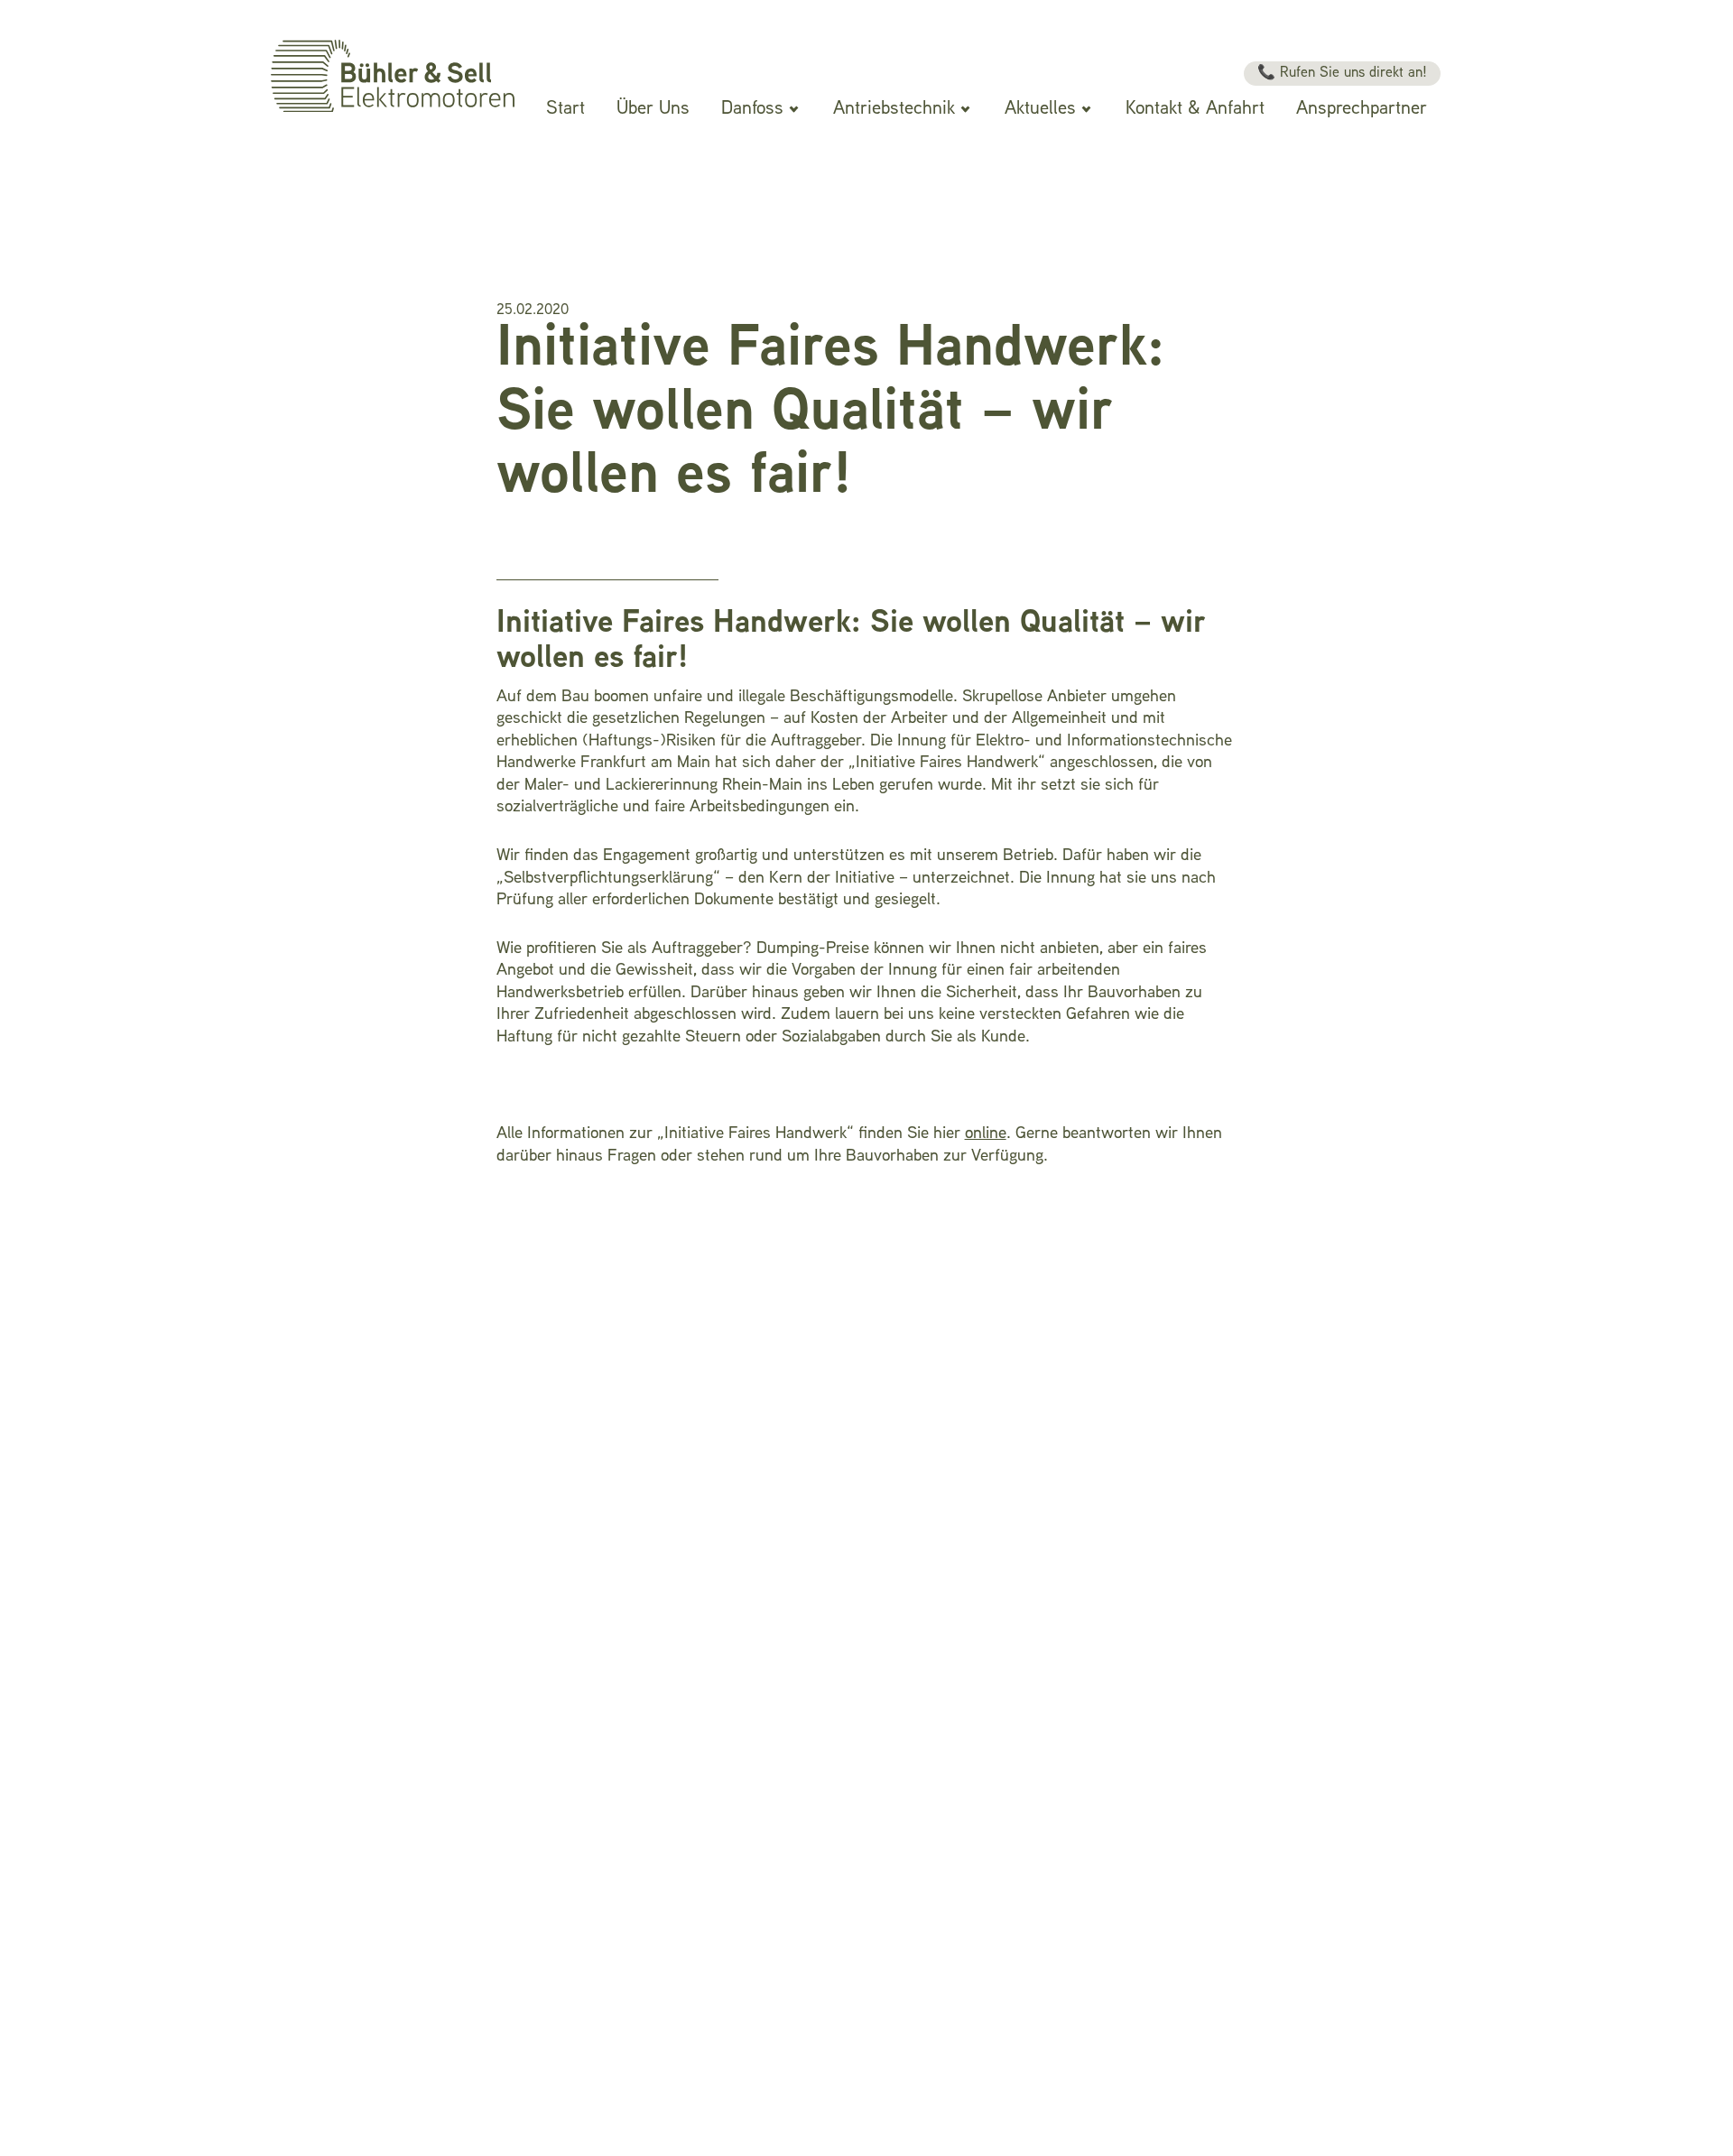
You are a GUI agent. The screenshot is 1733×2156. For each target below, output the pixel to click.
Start (565, 109)
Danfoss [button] (752, 109)
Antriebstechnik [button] (894, 109)
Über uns (653, 109)
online (986, 1134)
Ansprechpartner (1362, 109)
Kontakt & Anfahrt (1195, 109)
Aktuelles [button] (1040, 109)
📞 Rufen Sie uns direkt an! (1342, 74)
